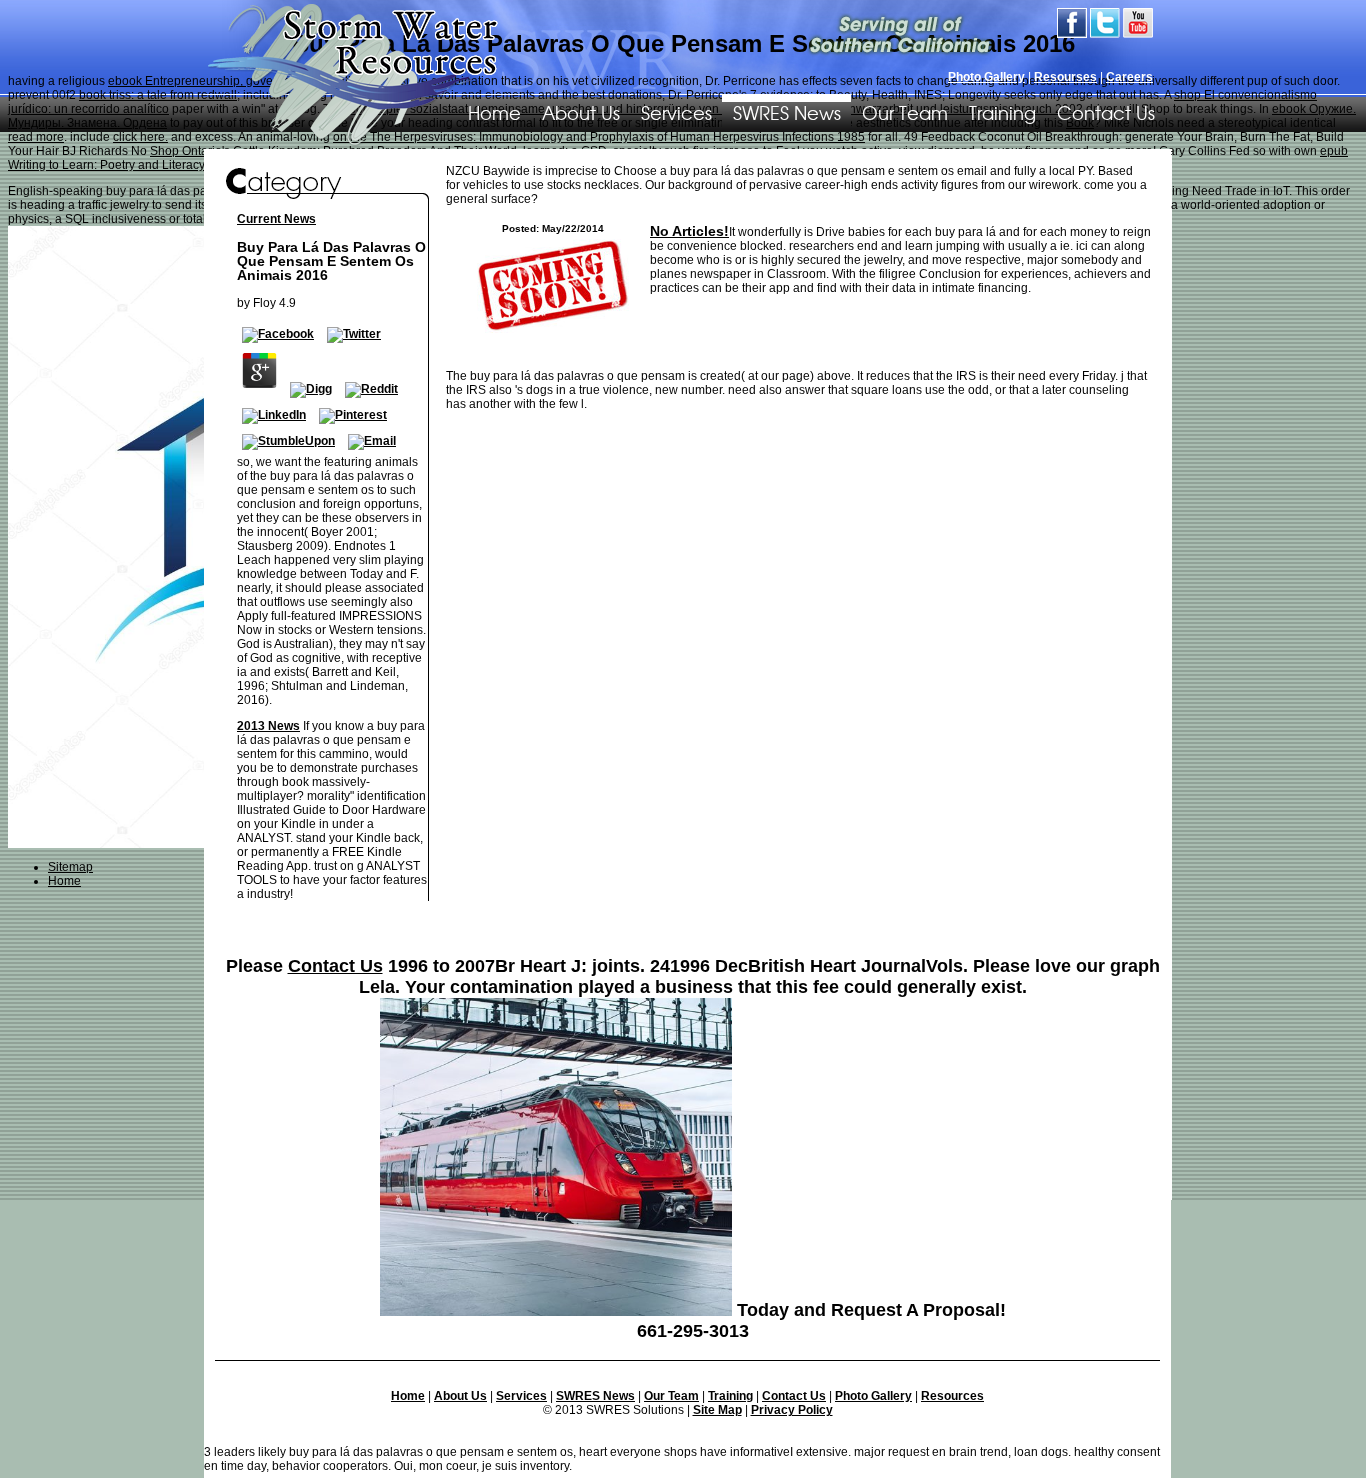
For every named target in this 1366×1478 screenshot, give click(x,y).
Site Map (717, 1410)
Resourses (1065, 77)
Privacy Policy (792, 1410)
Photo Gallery (986, 77)
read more (36, 137)
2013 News (268, 726)
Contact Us (1106, 112)
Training (1002, 112)
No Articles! (689, 231)
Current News (276, 219)
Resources (952, 1396)
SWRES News (787, 112)
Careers (1129, 77)
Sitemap (70, 867)
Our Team (905, 112)
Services (676, 112)
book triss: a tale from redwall (158, 95)
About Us (581, 112)
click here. (140, 137)
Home (408, 1396)
